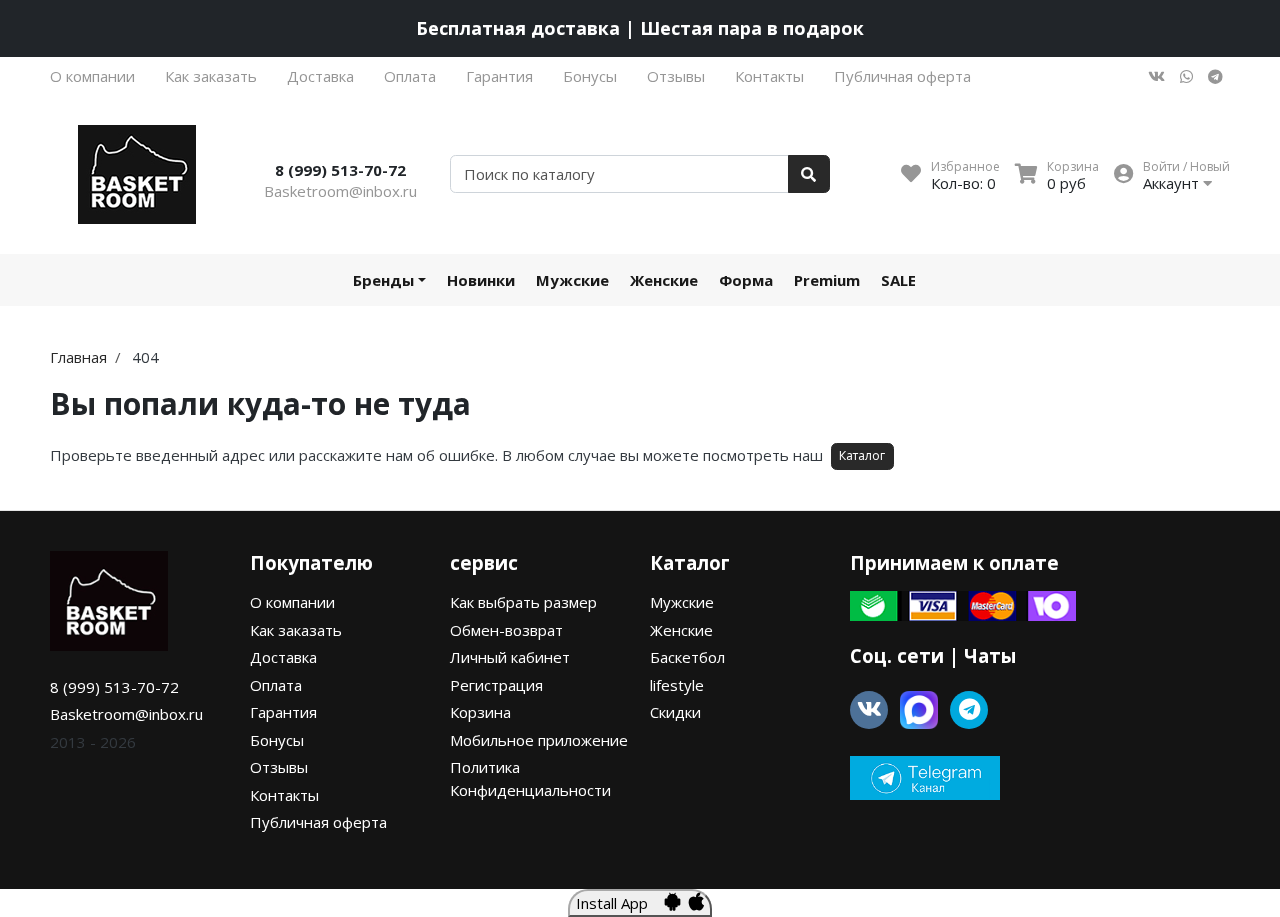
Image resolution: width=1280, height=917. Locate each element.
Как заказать (211, 76)
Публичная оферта (902, 76)
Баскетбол (687, 657)
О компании (92, 76)
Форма (746, 280)
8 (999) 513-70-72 (340, 170)
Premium (827, 280)
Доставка (320, 76)
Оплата (410, 76)
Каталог (862, 455)
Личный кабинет (510, 657)
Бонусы (590, 76)
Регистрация (496, 685)
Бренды (383, 280)
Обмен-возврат (506, 630)
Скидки (675, 712)
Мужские (572, 280)
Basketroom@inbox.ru (340, 191)
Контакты (769, 76)
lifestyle (677, 685)
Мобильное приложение (539, 740)
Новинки (481, 280)
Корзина (480, 712)
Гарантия (499, 76)
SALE (898, 280)
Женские (664, 280)
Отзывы (676, 76)
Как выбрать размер (523, 602)
